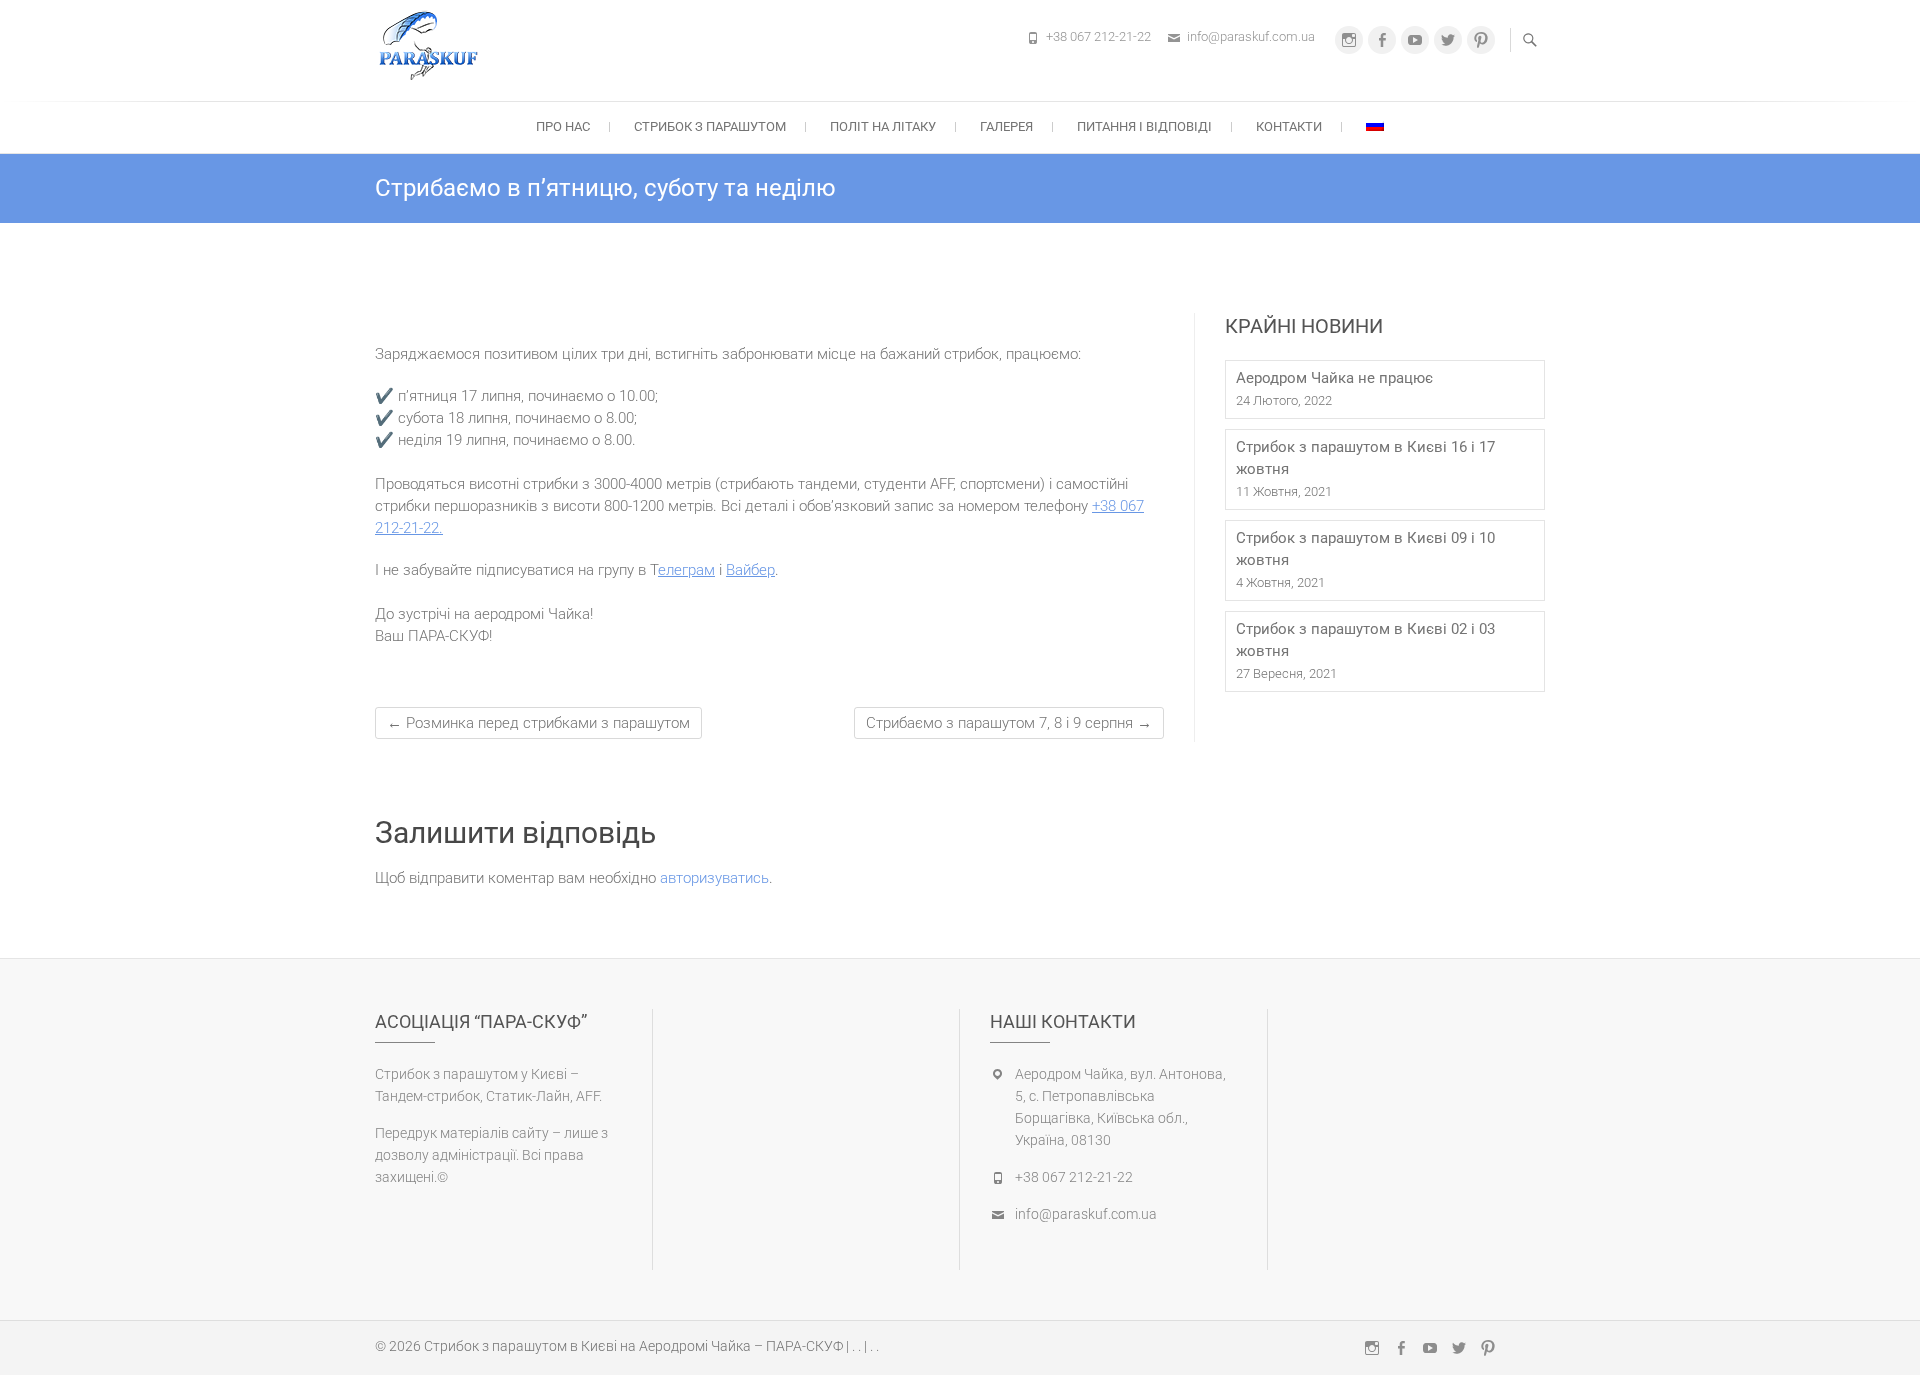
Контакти (1289, 126)
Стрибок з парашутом (710, 126)
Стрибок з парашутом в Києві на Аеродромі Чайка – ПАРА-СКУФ (633, 1346)
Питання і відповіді (1144, 126)
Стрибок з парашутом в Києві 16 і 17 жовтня (1365, 458)
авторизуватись (714, 878)
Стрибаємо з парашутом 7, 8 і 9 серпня (1009, 723)
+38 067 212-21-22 (1098, 36)
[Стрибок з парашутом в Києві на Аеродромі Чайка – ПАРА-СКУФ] (433, 47)
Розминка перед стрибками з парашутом (538, 723)
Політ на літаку (883, 126)
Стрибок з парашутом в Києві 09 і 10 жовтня (1365, 549)
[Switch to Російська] (1375, 125)
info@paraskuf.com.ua (1251, 36)
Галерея (1006, 126)
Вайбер (750, 570)
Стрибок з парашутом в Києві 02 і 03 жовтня (1365, 640)
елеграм (686, 570)
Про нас (563, 126)
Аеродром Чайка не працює (1334, 378)
